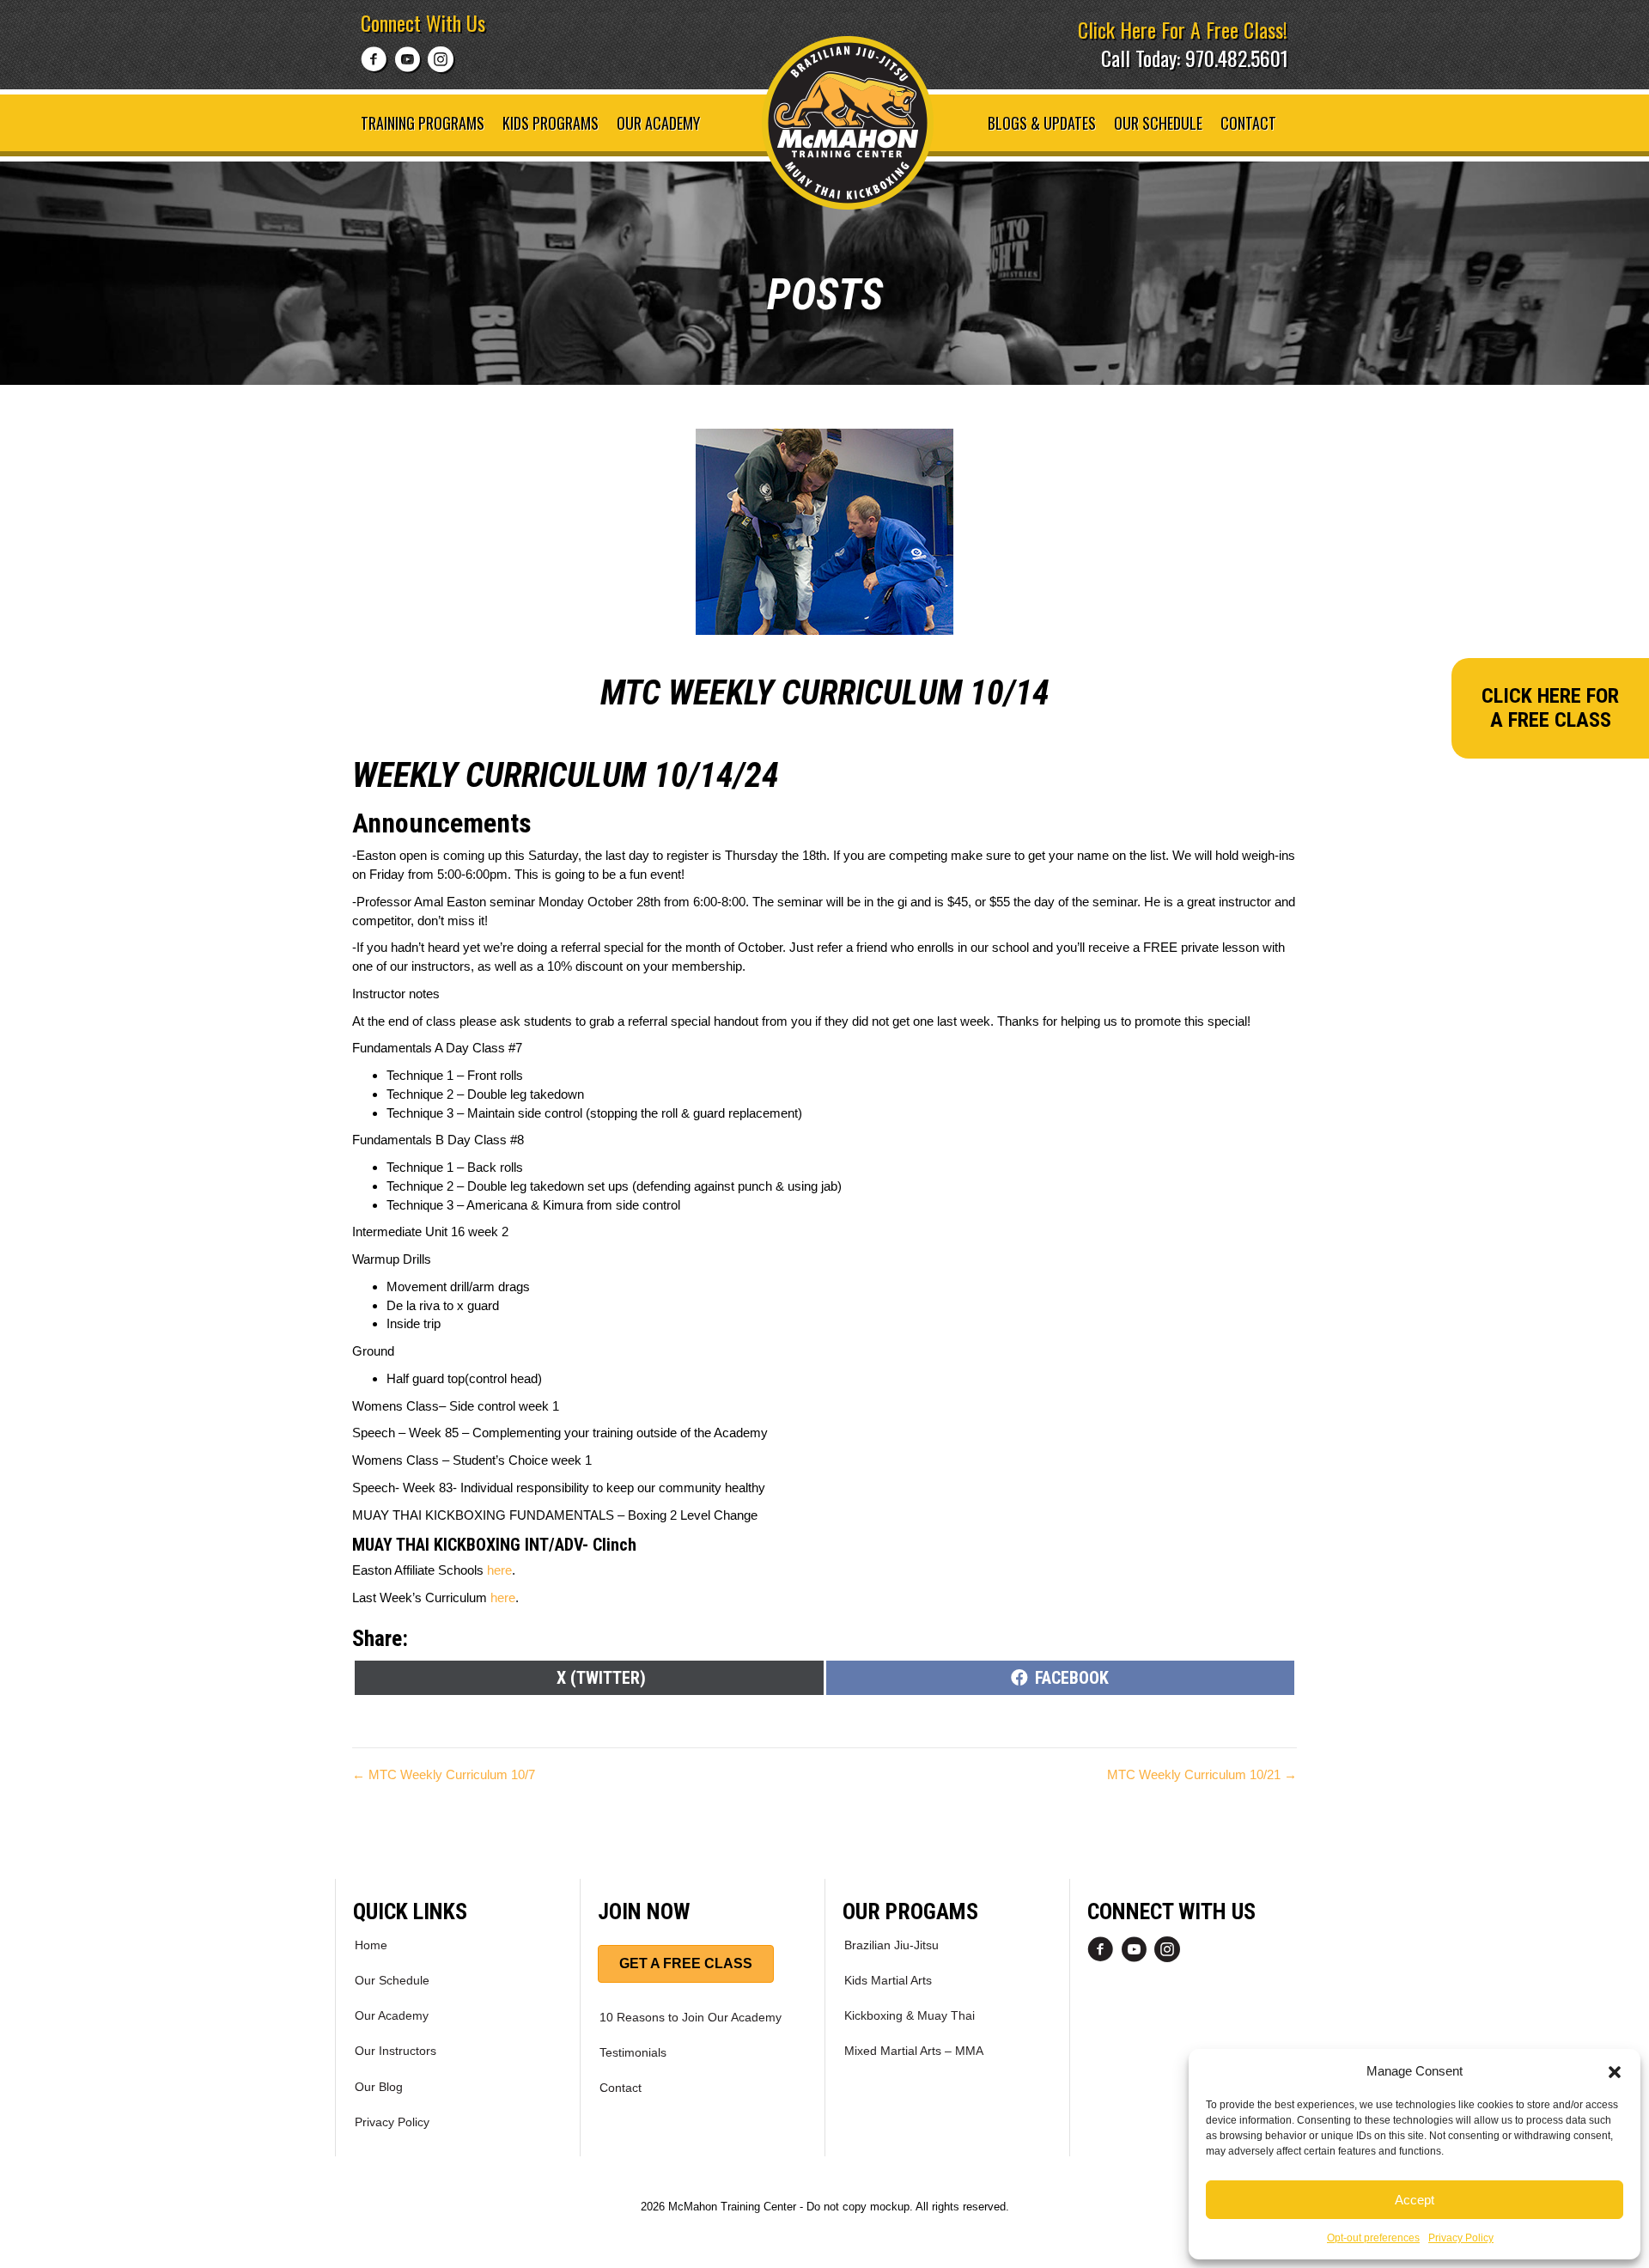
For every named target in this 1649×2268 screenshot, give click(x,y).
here (499, 1570)
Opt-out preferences (1373, 2238)
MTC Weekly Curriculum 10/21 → (1202, 1774)
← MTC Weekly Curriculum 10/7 (444, 1774)
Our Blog (379, 2087)
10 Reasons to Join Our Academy (691, 2017)
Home (371, 1945)
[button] (1615, 2070)
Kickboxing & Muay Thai (910, 2015)
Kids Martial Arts (888, 1980)
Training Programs (423, 123)
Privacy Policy (1461, 2238)
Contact (1248, 123)
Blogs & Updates (1042, 123)
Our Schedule (1158, 123)
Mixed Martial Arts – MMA (914, 2051)
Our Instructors (396, 2051)
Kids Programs (551, 123)
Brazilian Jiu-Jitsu (891, 1945)
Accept (1415, 2200)
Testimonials (633, 2052)
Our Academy (658, 123)
